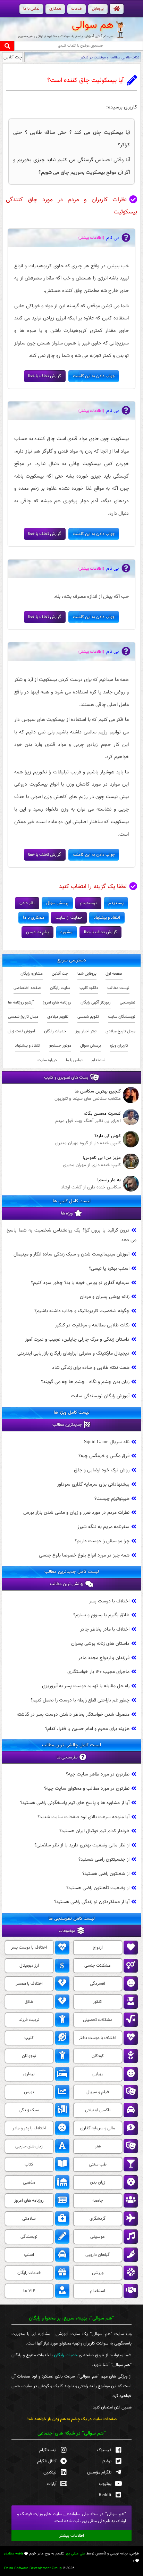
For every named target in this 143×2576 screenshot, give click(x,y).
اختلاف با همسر (29, 1984)
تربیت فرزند (29, 2020)
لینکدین (50, 2472)
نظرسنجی (127, 1002)
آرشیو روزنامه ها (21, 1002)
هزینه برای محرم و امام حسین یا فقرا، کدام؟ (87, 1728)
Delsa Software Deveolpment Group (33, 2568)
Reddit (105, 2495)
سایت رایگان (60, 988)
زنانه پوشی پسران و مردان (105, 1297)
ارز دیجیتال (29, 1966)
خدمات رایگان (55, 1031)
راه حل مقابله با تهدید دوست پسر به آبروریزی (86, 1686)
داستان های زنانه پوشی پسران (100, 1643)
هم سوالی (93, 25)
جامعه (98, 2201)
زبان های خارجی (29, 2146)
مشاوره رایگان (32, 974)
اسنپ (29, 2255)
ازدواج (98, 1948)
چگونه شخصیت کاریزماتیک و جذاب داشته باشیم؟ (82, 1311)
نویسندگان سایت (121, 1017)
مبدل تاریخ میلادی (120, 1031)
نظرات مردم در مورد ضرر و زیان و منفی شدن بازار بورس (76, 1513)
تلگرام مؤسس (99, 2472)
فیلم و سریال (98, 2092)
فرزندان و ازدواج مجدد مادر (104, 1657)
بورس (29, 2092)
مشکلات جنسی (98, 1966)
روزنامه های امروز (57, 1002)
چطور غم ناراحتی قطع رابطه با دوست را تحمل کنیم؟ (80, 1700)
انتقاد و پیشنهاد (28, 1046)
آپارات (52, 2484)
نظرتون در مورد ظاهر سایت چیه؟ (98, 1774)
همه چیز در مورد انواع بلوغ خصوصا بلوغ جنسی (84, 1555)
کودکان (98, 2056)
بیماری (29, 2074)
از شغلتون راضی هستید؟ (106, 1873)
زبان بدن (98, 2183)
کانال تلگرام (47, 2461)
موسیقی (98, 2237)
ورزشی (98, 2273)
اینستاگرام (48, 2450)
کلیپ (29, 2038)
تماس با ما (74, 1060)
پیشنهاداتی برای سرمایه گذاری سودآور (93, 1484)
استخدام (99, 1060)
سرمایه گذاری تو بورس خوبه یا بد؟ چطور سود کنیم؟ (80, 1282)
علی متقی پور (75, 2554)
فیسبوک (104, 2450)
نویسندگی (29, 2237)
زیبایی (98, 2074)
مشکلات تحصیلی (98, 2020)
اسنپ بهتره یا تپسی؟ (109, 1268)
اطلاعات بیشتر (72, 2536)
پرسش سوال (91, 1046)
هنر (98, 2146)
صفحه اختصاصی (27, 988)
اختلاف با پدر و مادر (29, 2128)
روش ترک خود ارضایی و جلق (102, 1470)
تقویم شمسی (88, 1017)
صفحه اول (114, 974)
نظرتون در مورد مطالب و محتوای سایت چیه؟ (87, 1789)
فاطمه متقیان (14, 2554)
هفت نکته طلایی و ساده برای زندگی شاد (91, 1368)
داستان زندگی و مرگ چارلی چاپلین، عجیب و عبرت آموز (77, 1339)
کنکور (98, 2002)
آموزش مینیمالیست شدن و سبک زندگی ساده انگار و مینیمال (71, 1254)
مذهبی (29, 2183)
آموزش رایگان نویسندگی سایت (100, 1396)
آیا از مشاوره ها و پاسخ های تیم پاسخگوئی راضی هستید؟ (75, 1802)
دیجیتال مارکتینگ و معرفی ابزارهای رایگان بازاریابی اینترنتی (73, 1353)
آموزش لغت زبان (21, 1031)
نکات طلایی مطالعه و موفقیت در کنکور (110, 57)
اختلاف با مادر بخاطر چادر (105, 1629)
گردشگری (98, 2219)
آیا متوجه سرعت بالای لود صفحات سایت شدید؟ (83, 1817)
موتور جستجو (60, 1046)
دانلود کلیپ (89, 988)
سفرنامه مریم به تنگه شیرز (103, 1527)
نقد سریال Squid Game (107, 1442)
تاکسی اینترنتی (98, 2110)
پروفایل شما (87, 974)
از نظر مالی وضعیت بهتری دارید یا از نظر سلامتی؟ (82, 1845)
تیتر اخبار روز (86, 1031)
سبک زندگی (29, 2110)
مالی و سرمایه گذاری (98, 2128)
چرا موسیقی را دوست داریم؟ (102, 1541)
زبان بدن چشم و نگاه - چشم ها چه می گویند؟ (85, 1382)
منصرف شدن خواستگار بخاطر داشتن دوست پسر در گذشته (73, 1714)
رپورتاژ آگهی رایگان (96, 1002)
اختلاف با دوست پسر (109, 1601)
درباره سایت (47, 1060)
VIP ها (29, 2291)
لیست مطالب (118, 988)
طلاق (29, 2002)
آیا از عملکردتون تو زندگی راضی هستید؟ (92, 1902)
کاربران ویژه (119, 1046)
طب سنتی (98, 2164)
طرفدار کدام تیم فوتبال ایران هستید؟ (94, 1831)
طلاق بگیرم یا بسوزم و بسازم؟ (101, 1615)
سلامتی (29, 2219)
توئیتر (107, 2461)
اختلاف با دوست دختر (98, 2038)
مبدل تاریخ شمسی (23, 1017)
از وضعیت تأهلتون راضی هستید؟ (98, 1888)
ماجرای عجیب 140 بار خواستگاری (98, 1672)
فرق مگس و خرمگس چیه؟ (104, 1456)
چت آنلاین (13, 57)
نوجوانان (29, 2056)
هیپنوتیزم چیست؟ (112, 1498)
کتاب (29, 2164)
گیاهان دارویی (98, 2255)
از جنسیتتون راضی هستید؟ (104, 1859)
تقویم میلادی (58, 1017)
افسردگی (98, 1984)
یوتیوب (105, 2484)
